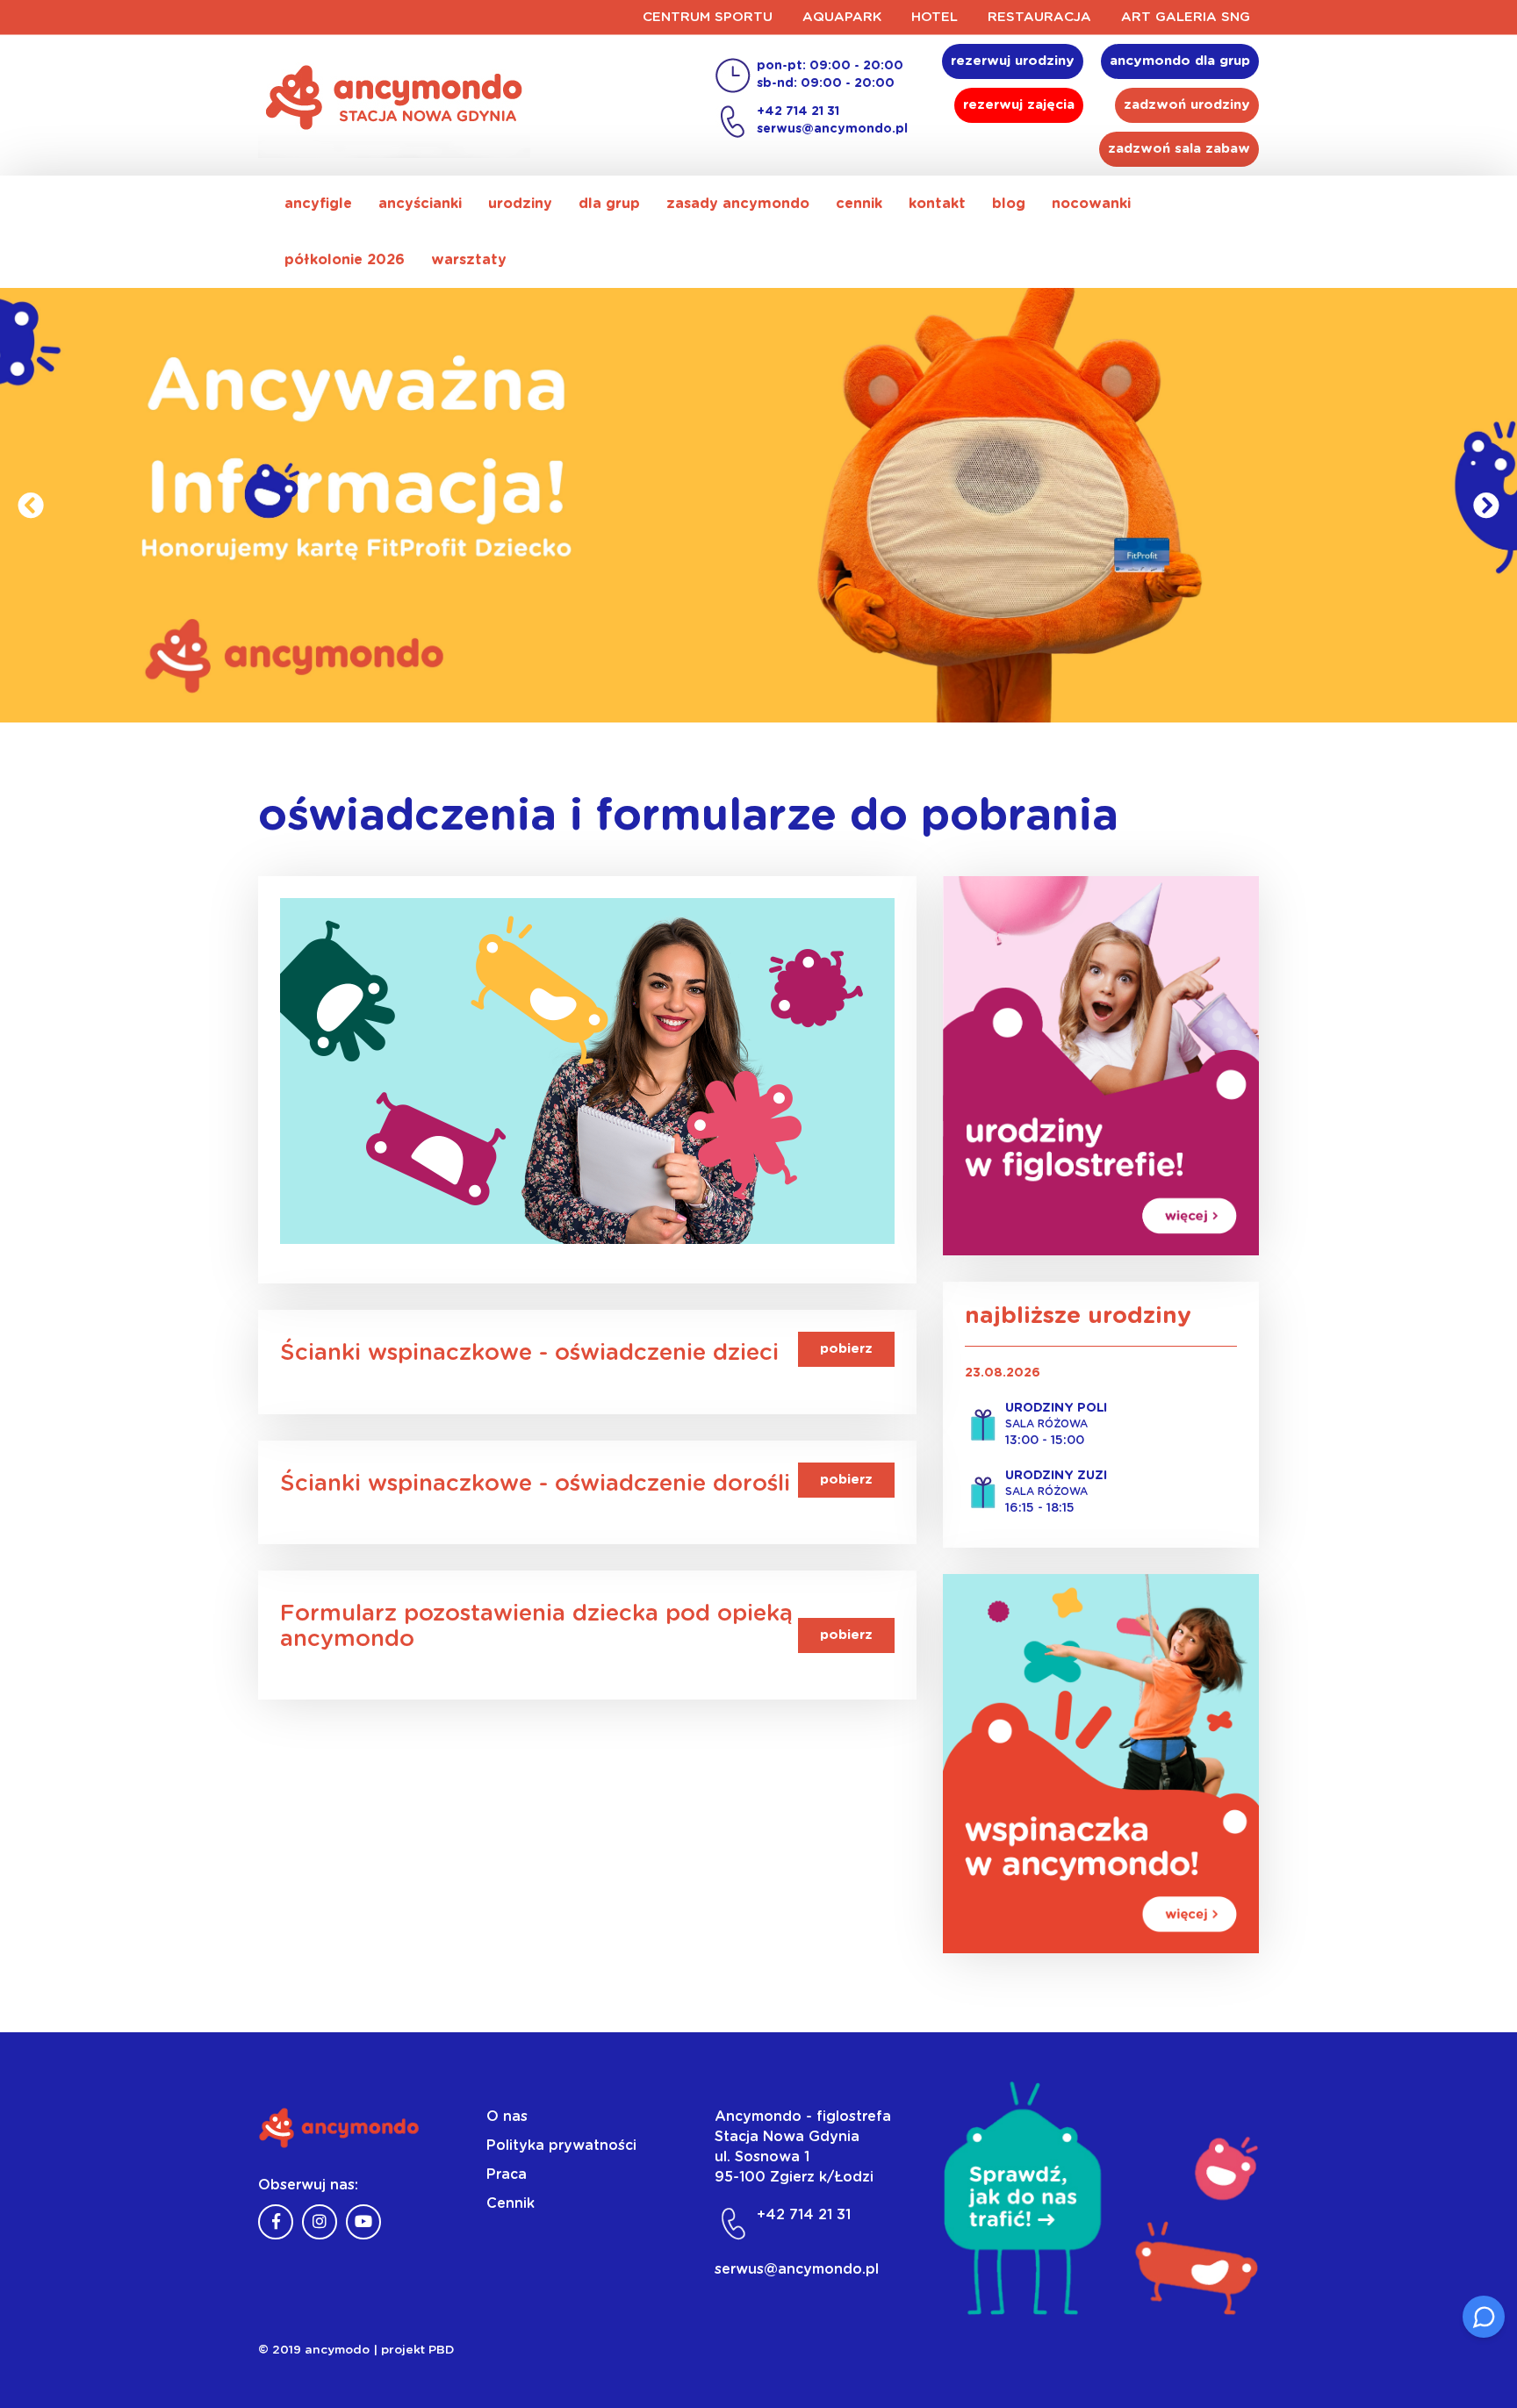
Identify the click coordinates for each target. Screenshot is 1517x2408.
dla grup (609, 204)
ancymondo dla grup (1180, 61)
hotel (935, 17)
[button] (31, 505)
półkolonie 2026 (345, 260)
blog (1009, 204)
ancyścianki (420, 204)
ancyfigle (318, 204)
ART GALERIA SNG (1186, 17)
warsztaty (469, 260)
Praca (507, 2174)
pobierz (846, 1349)
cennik (859, 204)
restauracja (1039, 17)
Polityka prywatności (561, 2146)
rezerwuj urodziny (1013, 61)
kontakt (937, 204)
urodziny (520, 204)
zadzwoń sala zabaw (1179, 149)
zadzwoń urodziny (1187, 105)
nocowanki (1091, 204)
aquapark (842, 17)
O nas (507, 2117)
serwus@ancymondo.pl (832, 129)
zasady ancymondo (738, 204)
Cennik (510, 2203)
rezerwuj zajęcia (1019, 105)
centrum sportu (708, 17)
